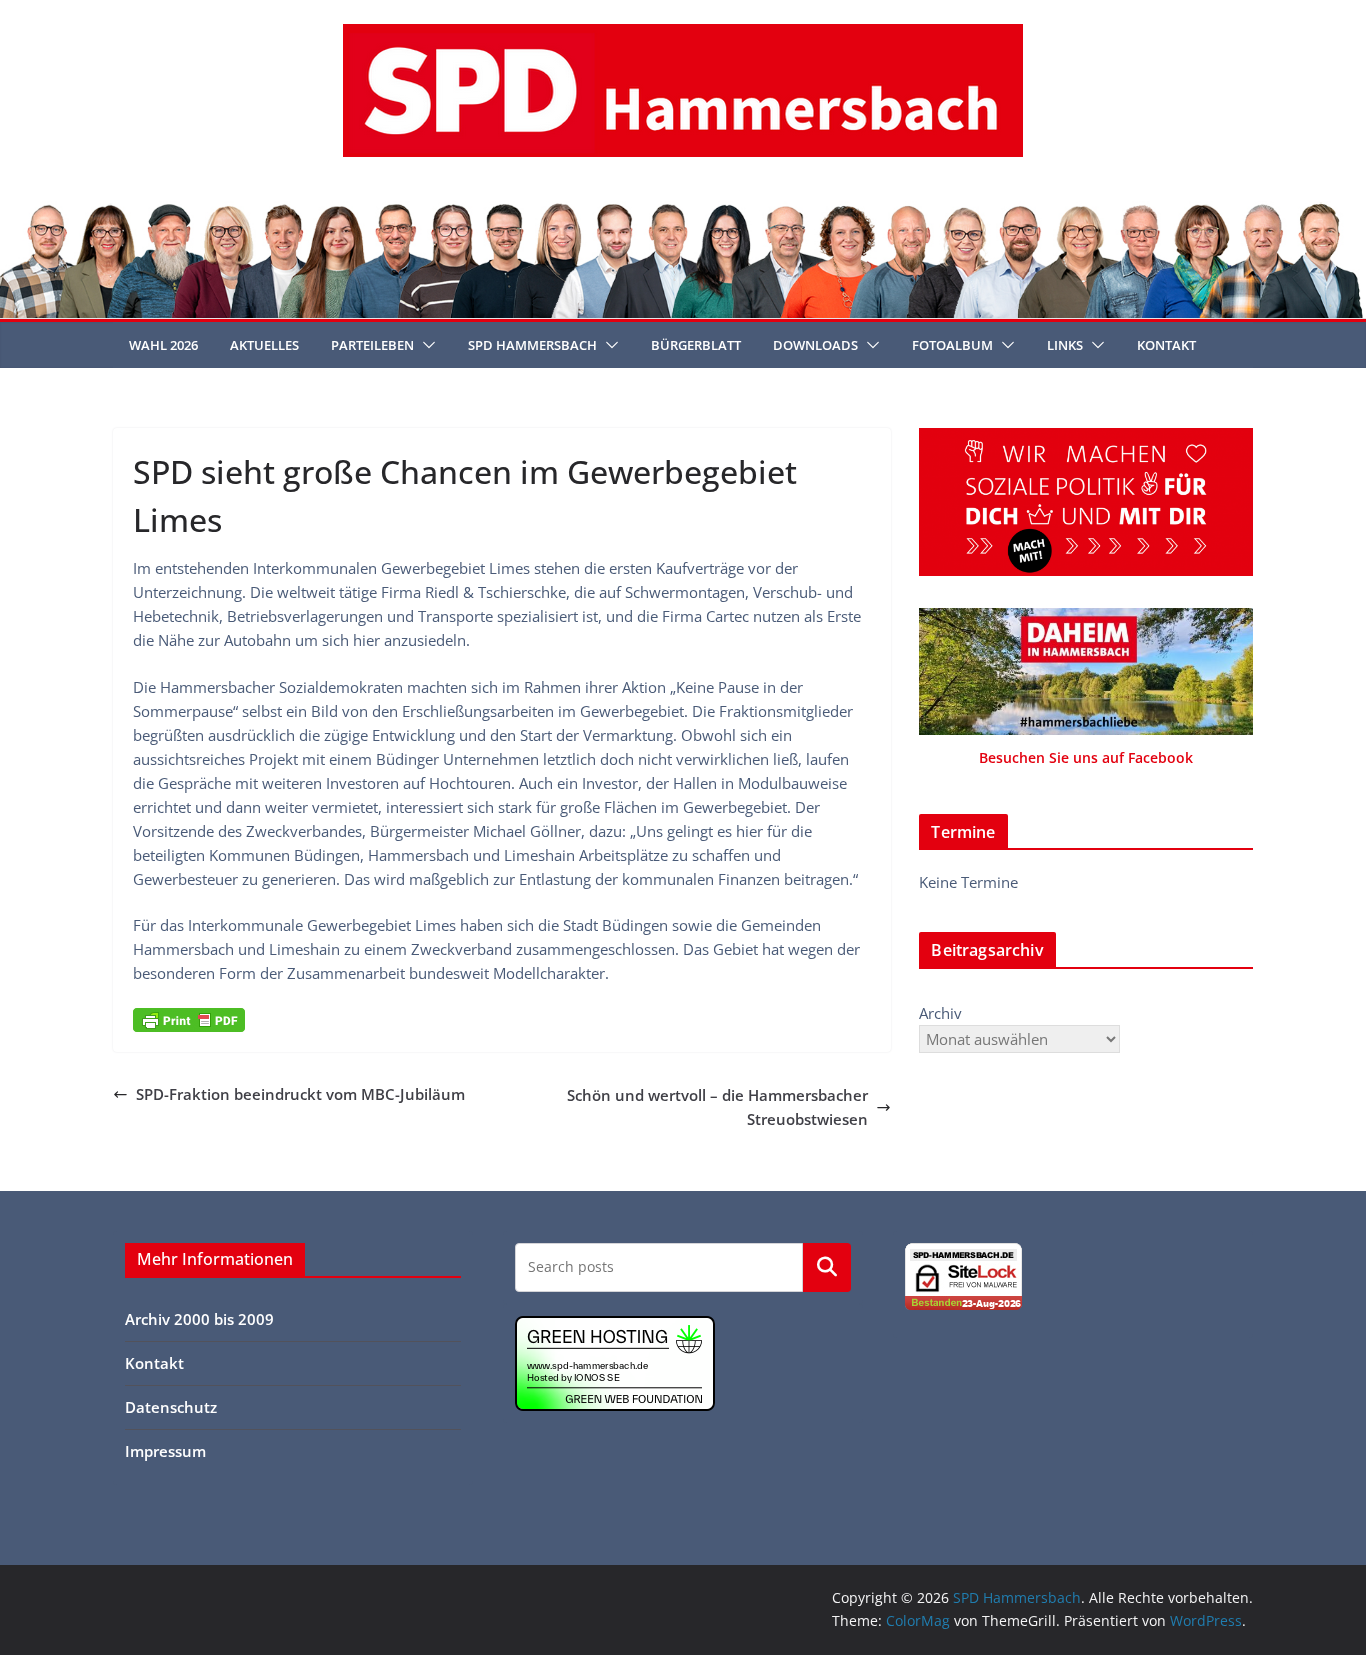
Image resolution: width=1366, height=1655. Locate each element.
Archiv (940, 1013)
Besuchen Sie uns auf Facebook (1086, 757)
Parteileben (372, 345)
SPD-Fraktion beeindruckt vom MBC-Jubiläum (300, 1094)
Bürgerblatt (696, 345)
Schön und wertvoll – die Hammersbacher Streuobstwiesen (717, 1107)
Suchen (827, 1267)
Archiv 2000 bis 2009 (199, 1319)
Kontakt (1166, 345)
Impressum (165, 1451)
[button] (425, 345)
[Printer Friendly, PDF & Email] (189, 1020)
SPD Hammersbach (532, 345)
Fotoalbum (952, 345)
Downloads (815, 345)
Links (1065, 345)
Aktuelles (264, 345)
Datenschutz (171, 1407)
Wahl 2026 (163, 345)
